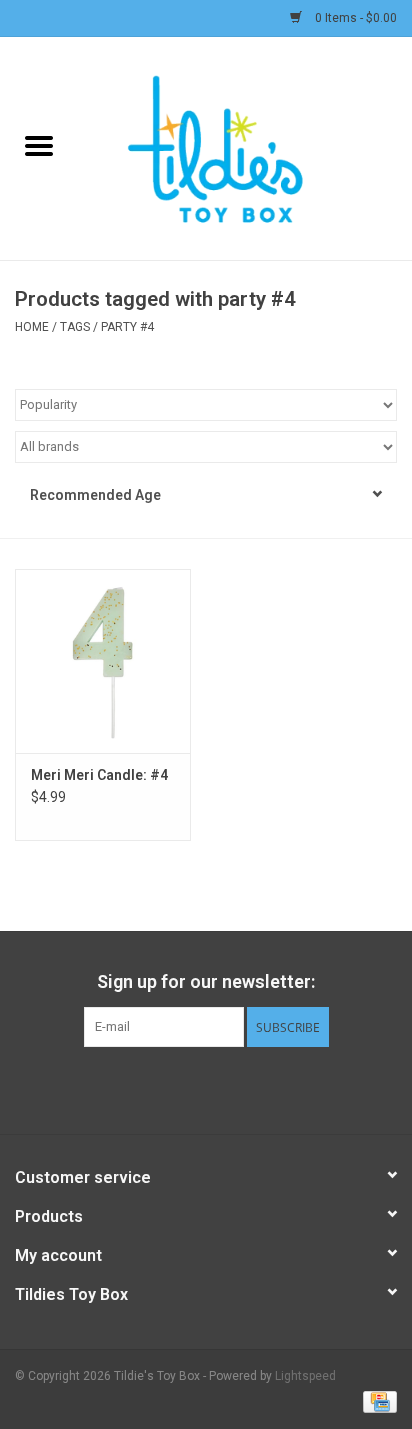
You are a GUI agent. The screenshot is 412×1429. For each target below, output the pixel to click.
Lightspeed (305, 1376)
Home (32, 327)
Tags (75, 327)
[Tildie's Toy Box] (245, 147)
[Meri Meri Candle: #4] (103, 661)
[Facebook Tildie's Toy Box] (154, 1088)
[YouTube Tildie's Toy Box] (224, 1088)
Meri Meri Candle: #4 (99, 775)
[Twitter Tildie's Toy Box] (189, 1088)
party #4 (127, 327)
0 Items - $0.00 (354, 18)
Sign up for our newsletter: (206, 981)
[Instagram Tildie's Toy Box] (259, 1088)
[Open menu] (39, 145)
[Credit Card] (376, 1401)
